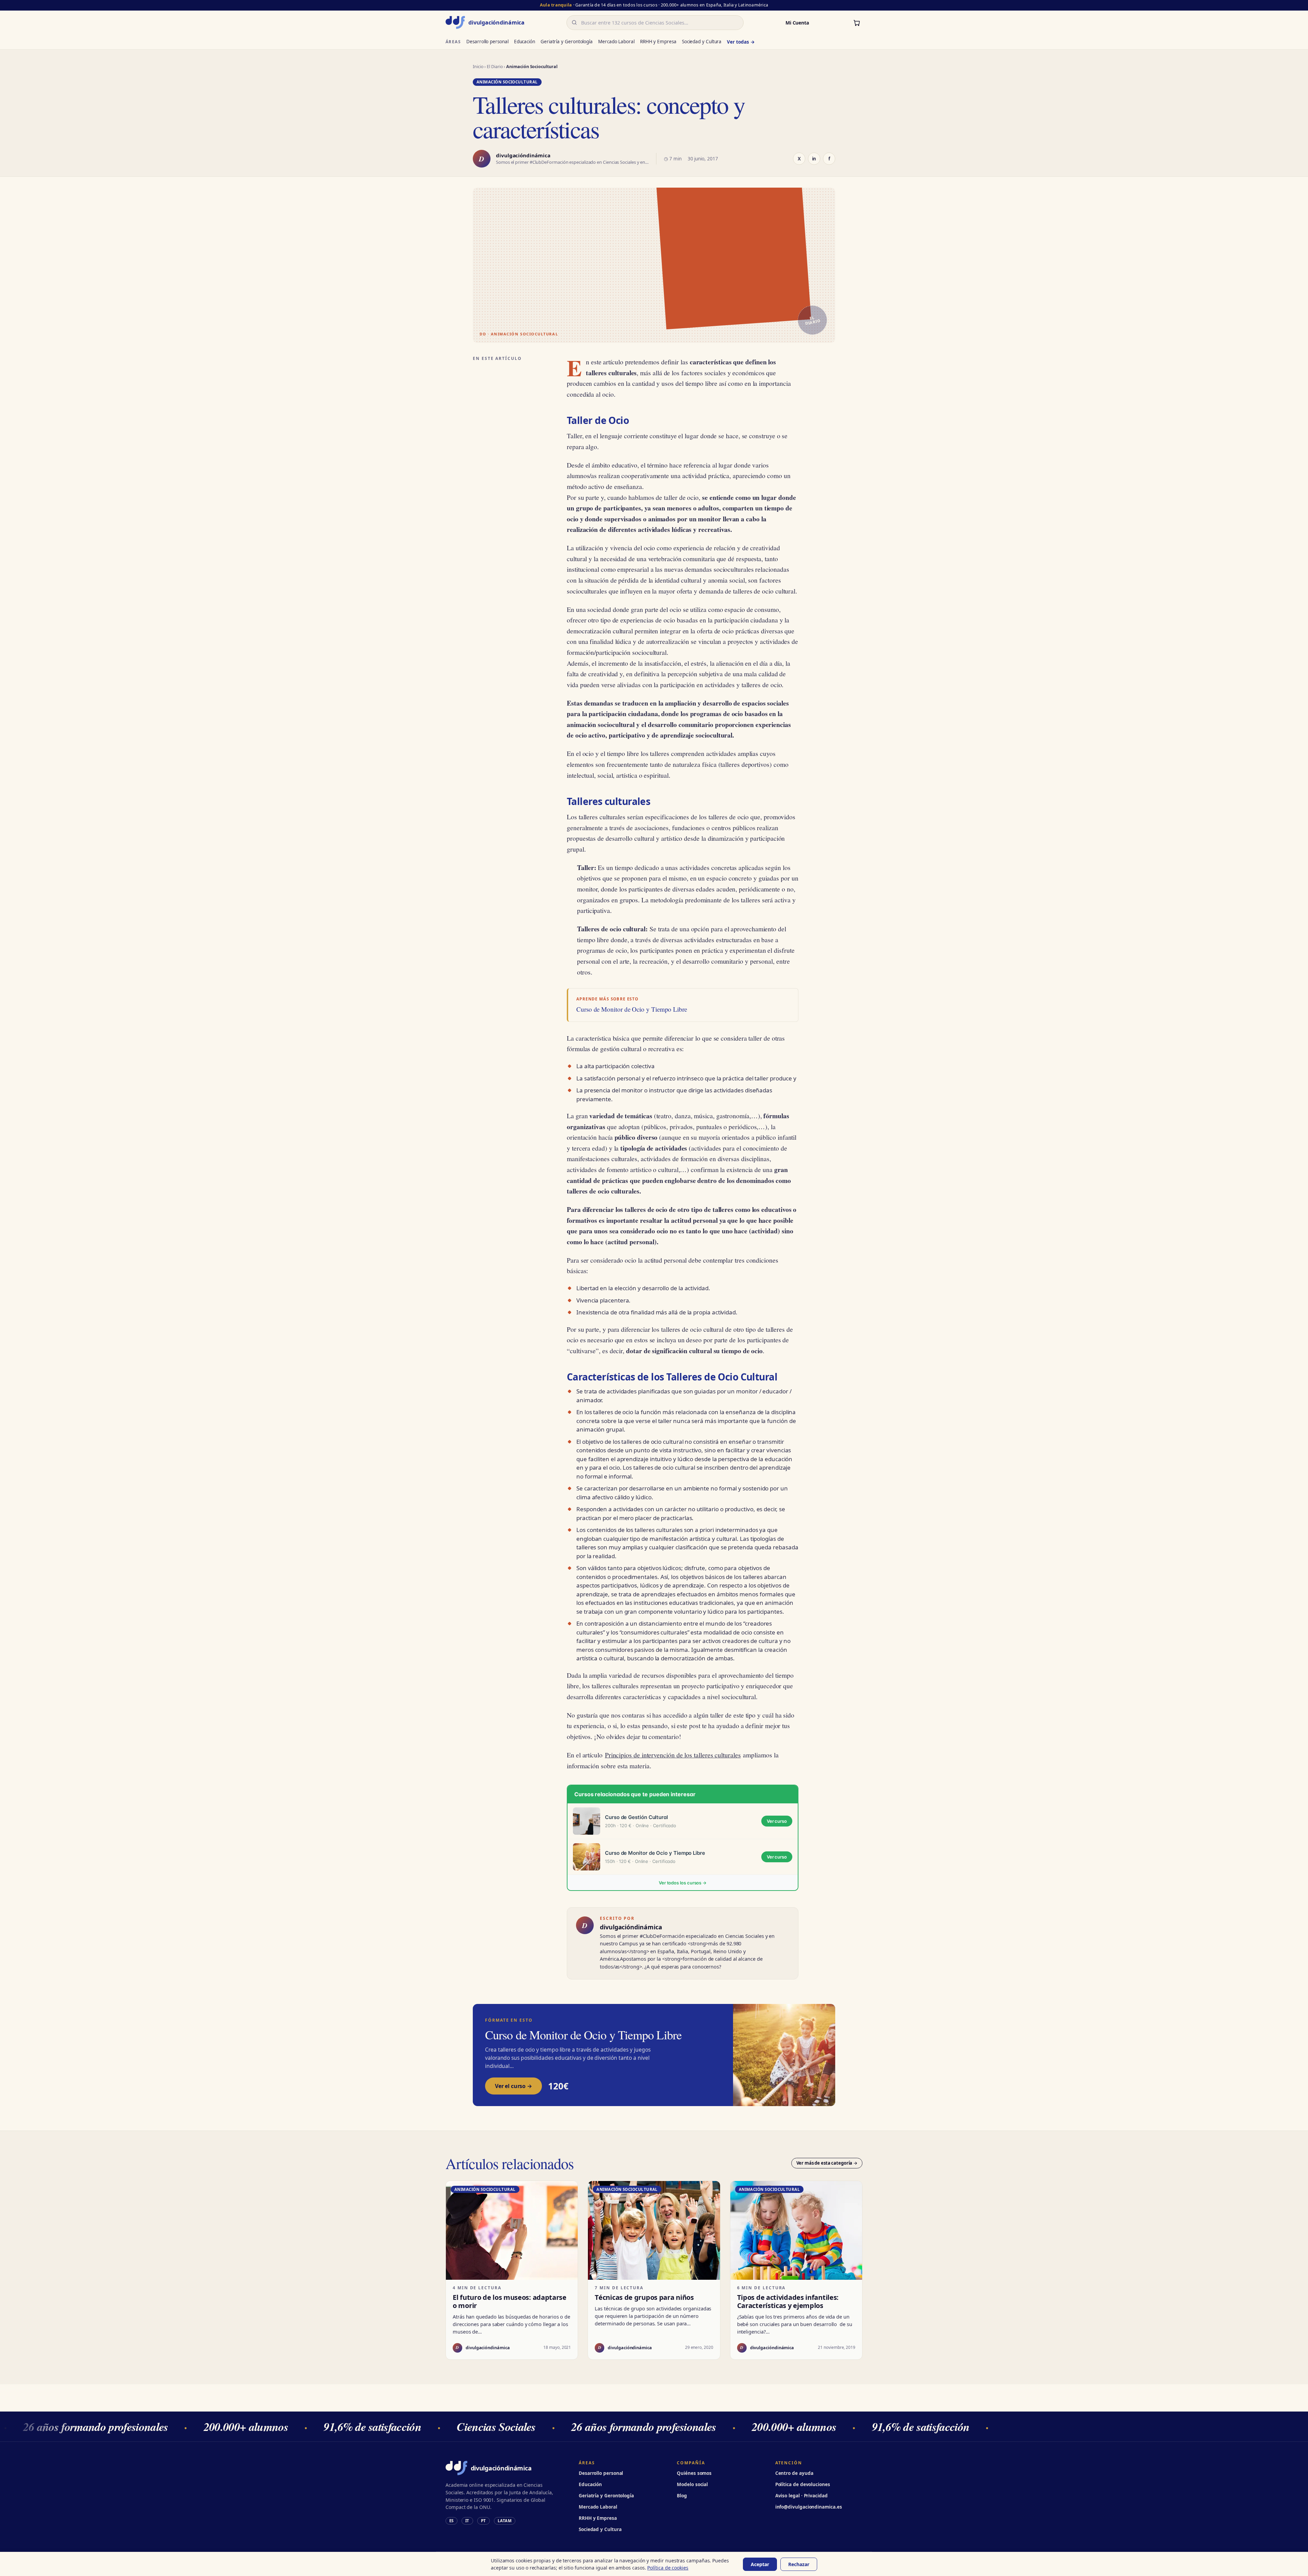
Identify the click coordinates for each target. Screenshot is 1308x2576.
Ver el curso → (513, 2086)
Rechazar (799, 2564)
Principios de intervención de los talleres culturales (673, 1755)
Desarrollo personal (487, 42)
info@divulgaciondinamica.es (809, 2507)
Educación (525, 42)
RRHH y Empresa (658, 42)
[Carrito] (857, 22)
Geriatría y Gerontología (567, 42)
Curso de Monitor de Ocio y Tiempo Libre (632, 1009)
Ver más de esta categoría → (827, 2163)
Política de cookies (668, 2568)
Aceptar (760, 2564)
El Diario (495, 67)
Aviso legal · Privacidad (801, 2496)
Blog (682, 2496)
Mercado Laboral (616, 42)
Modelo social (692, 2484)
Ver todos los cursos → (683, 1883)
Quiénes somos (694, 2473)
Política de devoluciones (803, 2484)
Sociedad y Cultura (702, 42)
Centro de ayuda (794, 2473)
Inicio (478, 67)
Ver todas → (741, 42)
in (814, 159)
